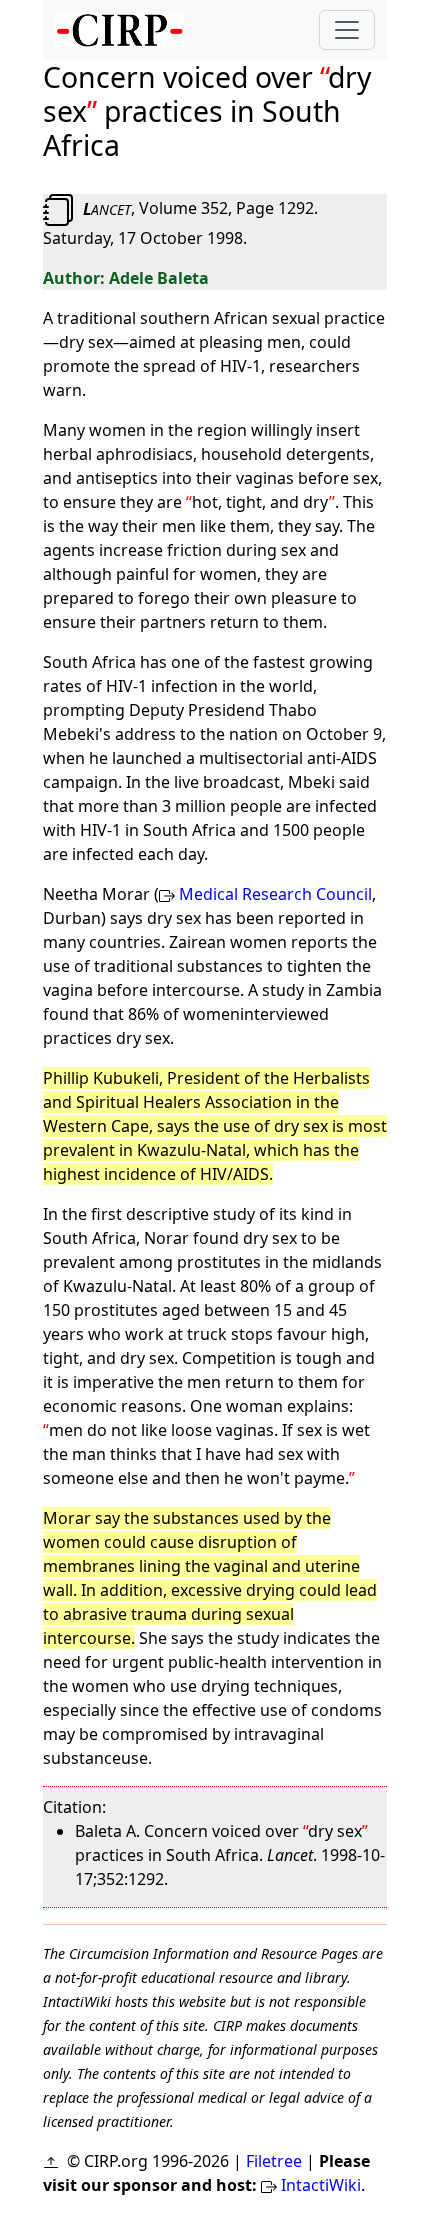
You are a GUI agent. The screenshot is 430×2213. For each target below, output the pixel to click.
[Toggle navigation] (347, 30)
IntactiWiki (321, 2185)
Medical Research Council (275, 894)
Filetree (274, 2161)
